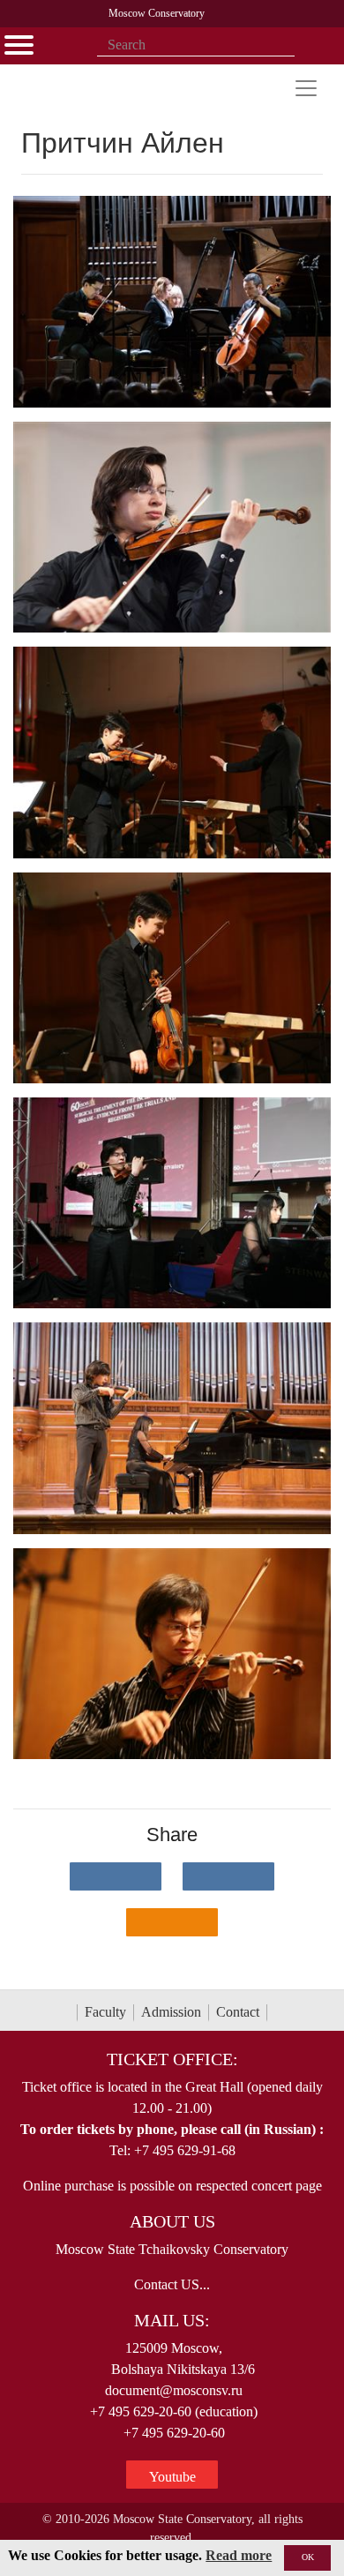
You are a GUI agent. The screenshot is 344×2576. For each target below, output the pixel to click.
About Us (172, 2221)
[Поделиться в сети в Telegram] (228, 1876)
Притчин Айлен (127, 143)
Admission (171, 2012)
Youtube (172, 2477)
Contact (238, 2012)
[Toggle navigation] (306, 88)
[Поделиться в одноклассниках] (172, 1922)
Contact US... (172, 2284)
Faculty (105, 2012)
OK (308, 2557)
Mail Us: (172, 2320)
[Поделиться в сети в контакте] (116, 1876)
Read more (239, 2555)
